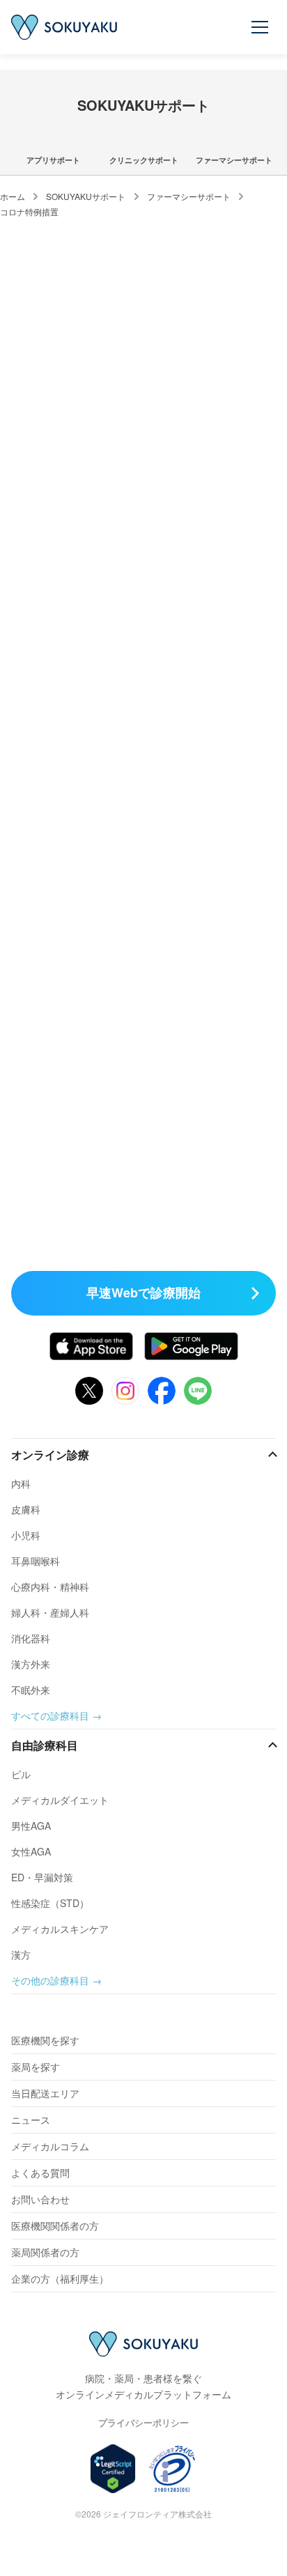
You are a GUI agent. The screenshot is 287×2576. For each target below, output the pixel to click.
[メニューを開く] (261, 27)
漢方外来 (31, 1664)
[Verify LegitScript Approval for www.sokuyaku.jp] (113, 2469)
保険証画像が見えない (59, 1075)
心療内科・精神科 (50, 1587)
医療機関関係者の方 (55, 2226)
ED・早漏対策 (42, 1877)
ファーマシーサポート (234, 160)
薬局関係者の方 (45, 2252)
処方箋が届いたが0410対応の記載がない (96, 985)
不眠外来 (31, 1690)
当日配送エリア (45, 2093)
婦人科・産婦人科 (50, 1612)
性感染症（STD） (50, 1903)
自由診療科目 (45, 1745)
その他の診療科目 (50, 1980)
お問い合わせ (40, 2199)
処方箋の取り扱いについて (68, 302)
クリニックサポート (144, 160)
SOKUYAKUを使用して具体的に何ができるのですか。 (125, 452)
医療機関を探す (45, 2040)
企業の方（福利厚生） (60, 2278)
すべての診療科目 (50, 1715)
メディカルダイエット (60, 1800)
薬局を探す (36, 2067)
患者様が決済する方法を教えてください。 (100, 727)
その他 (28, 365)
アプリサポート (53, 160)
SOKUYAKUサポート (86, 196)
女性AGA (31, 1851)
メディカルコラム (50, 2146)
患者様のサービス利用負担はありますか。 (100, 706)
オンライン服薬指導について (73, 323)
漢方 (21, 1954)
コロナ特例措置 (29, 211)
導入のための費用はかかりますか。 (86, 650)
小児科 (26, 1535)
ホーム (13, 196)
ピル (21, 1774)
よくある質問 (40, 2173)
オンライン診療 (50, 1455)
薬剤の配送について (55, 344)
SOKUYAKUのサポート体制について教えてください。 (125, 529)
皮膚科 (26, 1509)
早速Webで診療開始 (143, 1293)
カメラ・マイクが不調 (59, 1096)
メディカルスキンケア (60, 1929)
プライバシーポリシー (143, 2422)
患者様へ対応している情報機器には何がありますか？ (123, 1183)
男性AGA (31, 1826)
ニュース (31, 2120)
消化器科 (31, 1638)
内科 (21, 1483)
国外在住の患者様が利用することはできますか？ (114, 1204)
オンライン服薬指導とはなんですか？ (91, 473)
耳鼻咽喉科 (36, 1561)
